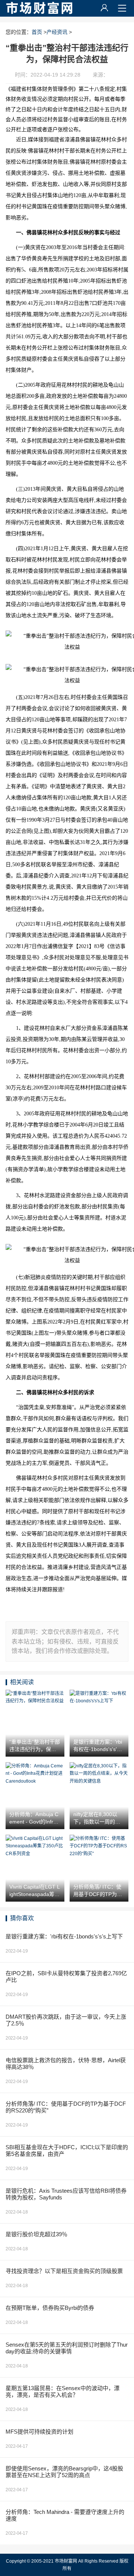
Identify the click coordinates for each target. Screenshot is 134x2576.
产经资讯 (57, 32)
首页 (37, 32)
